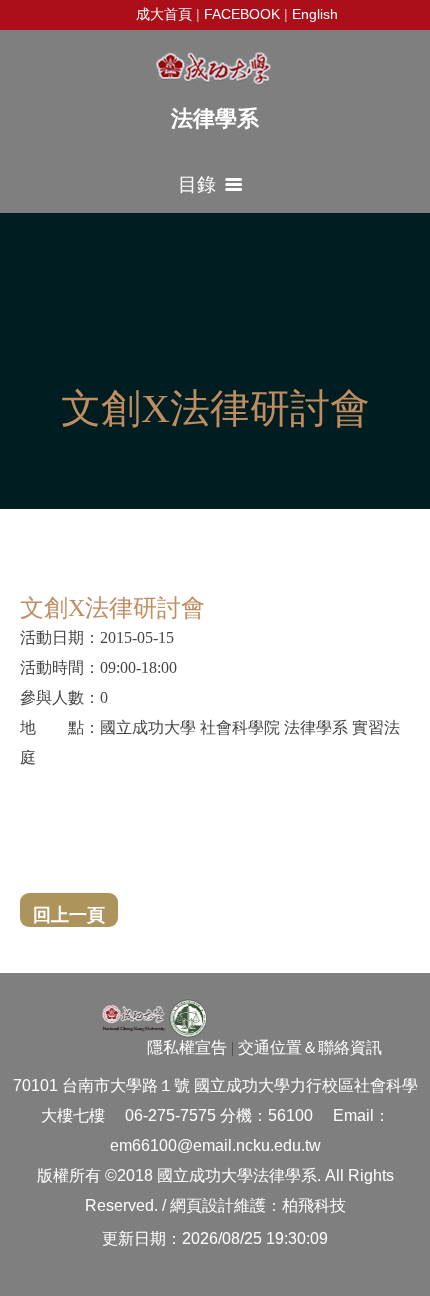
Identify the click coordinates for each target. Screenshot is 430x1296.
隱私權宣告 (187, 1047)
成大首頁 (164, 14)
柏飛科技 (314, 1205)
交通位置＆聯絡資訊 (310, 1047)
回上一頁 (69, 915)
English (315, 14)
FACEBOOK (242, 14)
